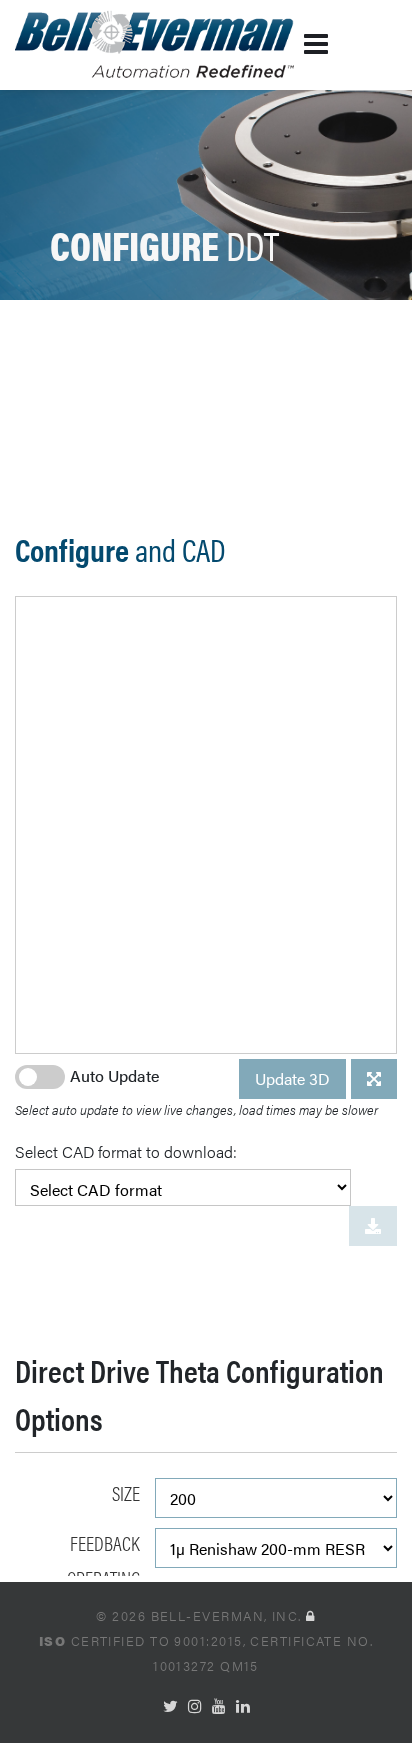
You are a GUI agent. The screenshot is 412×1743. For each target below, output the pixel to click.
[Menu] (283, 45)
